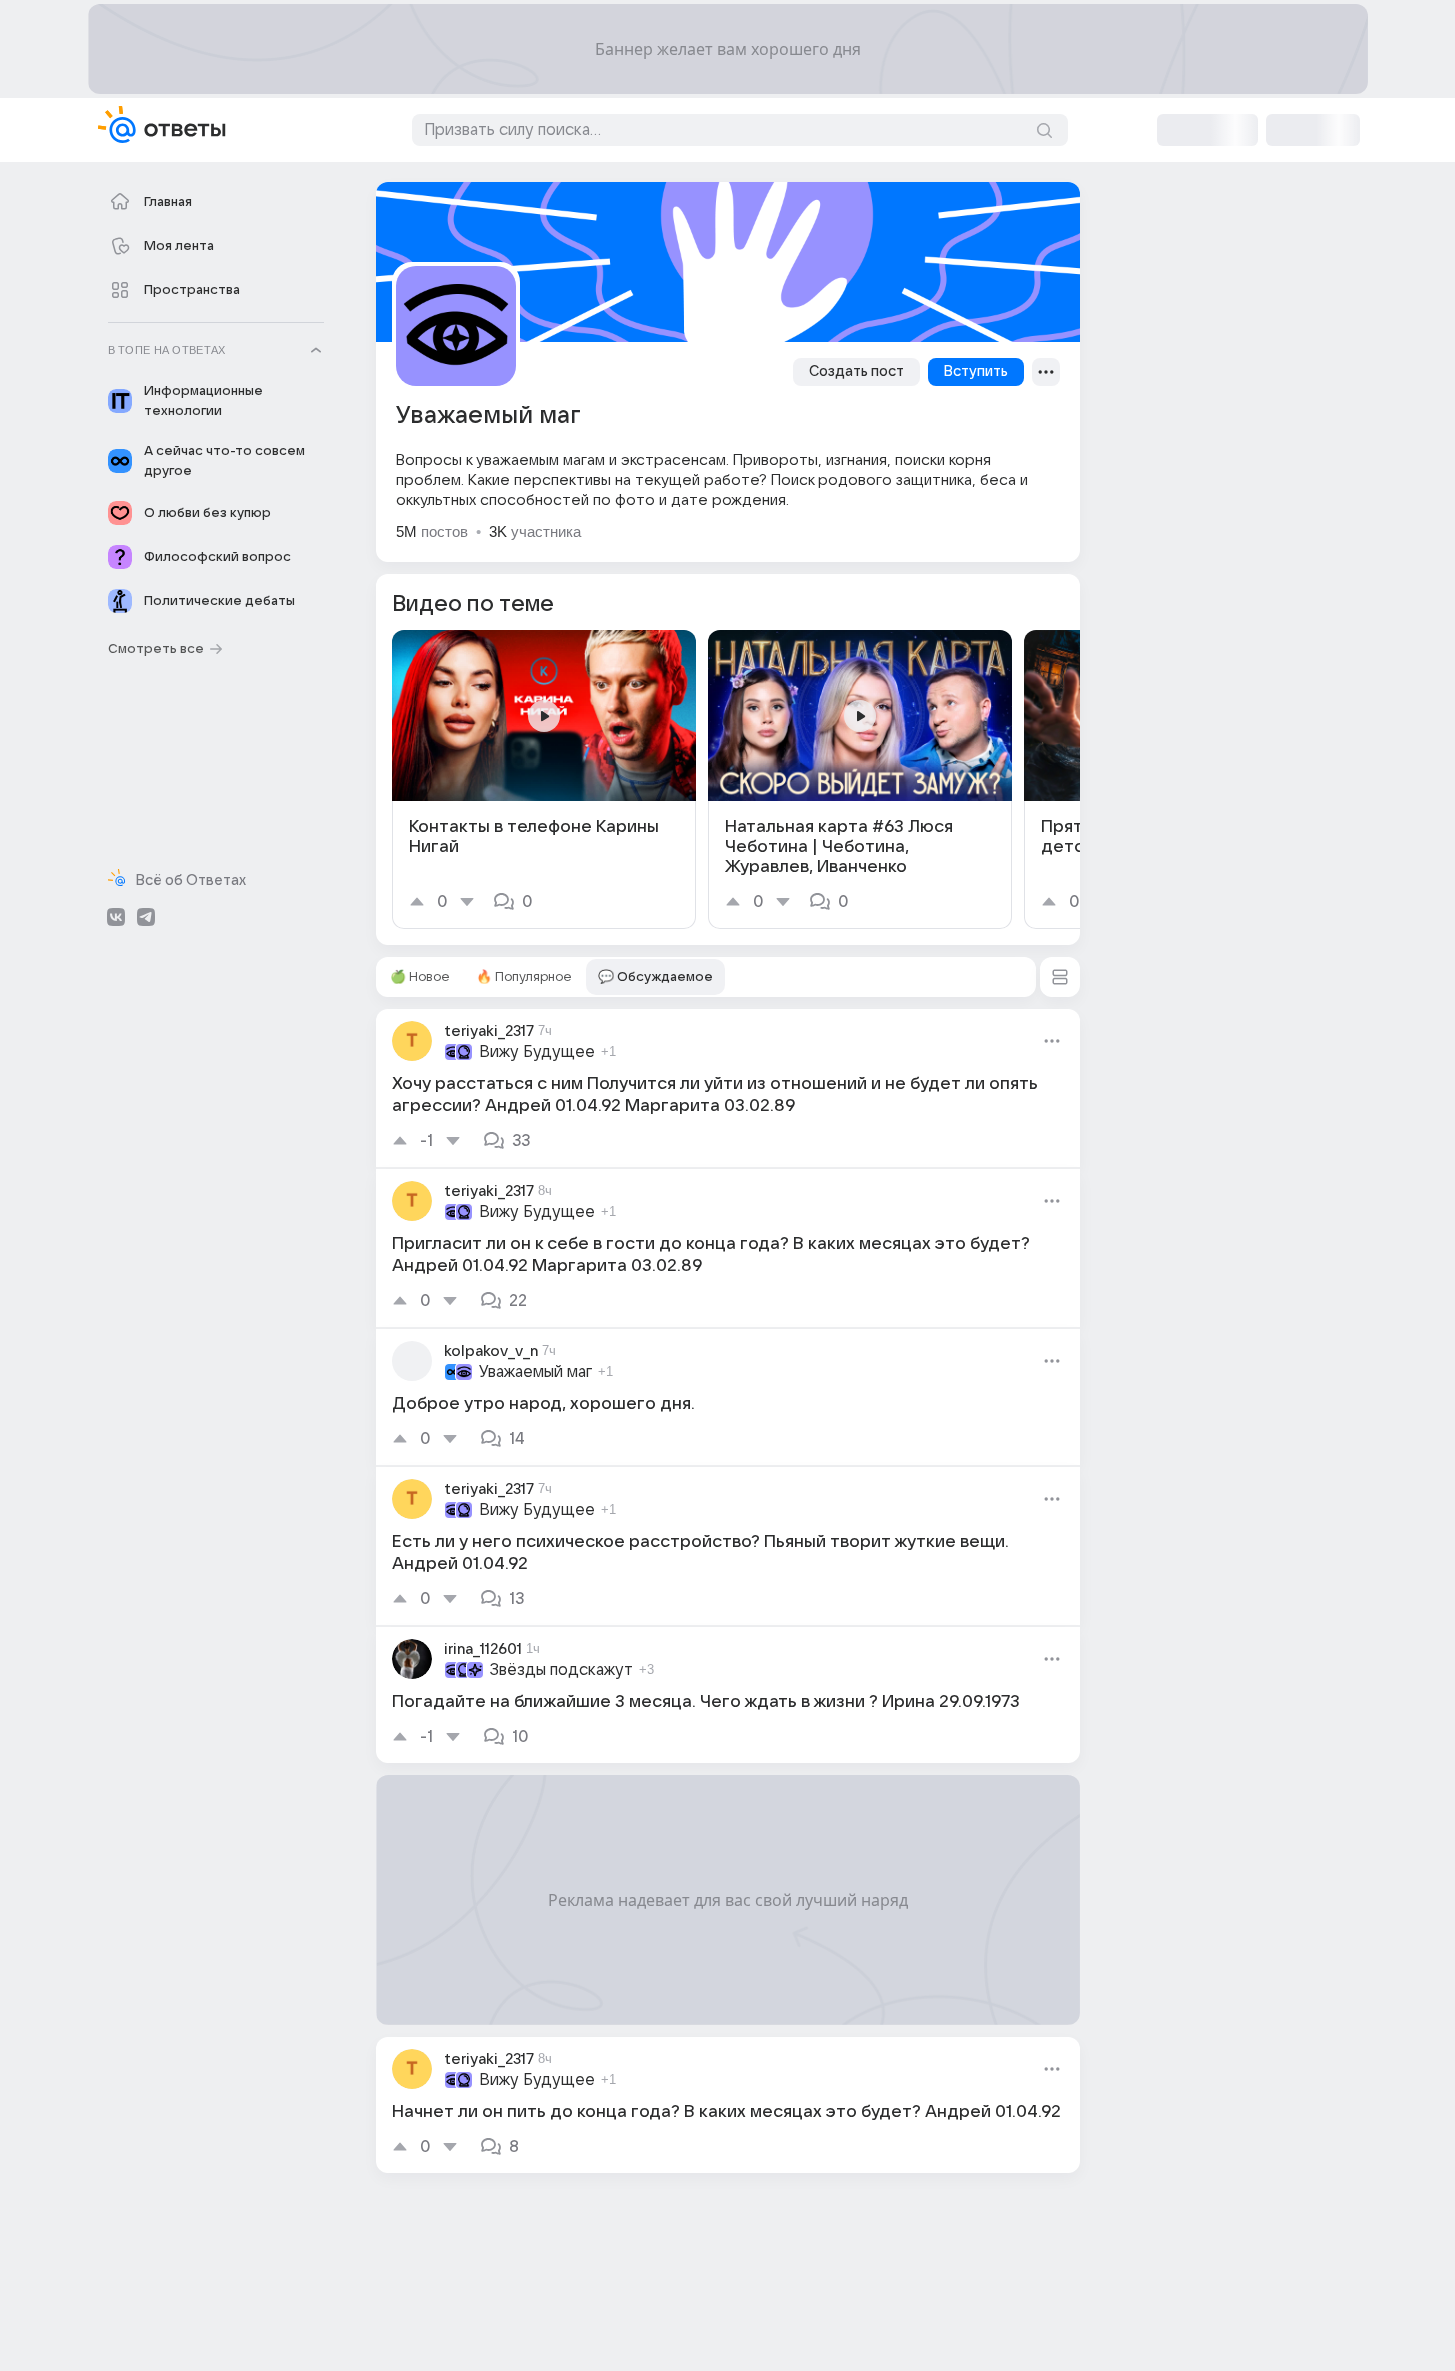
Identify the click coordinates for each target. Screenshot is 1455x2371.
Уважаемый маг (535, 1372)
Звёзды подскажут (561, 1670)
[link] (544, 779)
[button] (1060, 977)
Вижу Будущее (537, 1052)
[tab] (420, 977)
